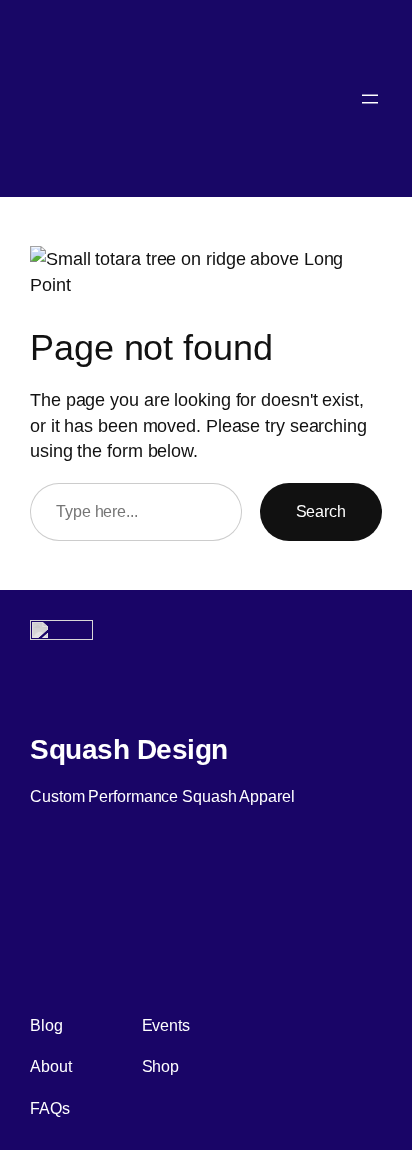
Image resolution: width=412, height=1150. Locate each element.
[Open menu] (370, 99)
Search (321, 511)
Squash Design (129, 749)
